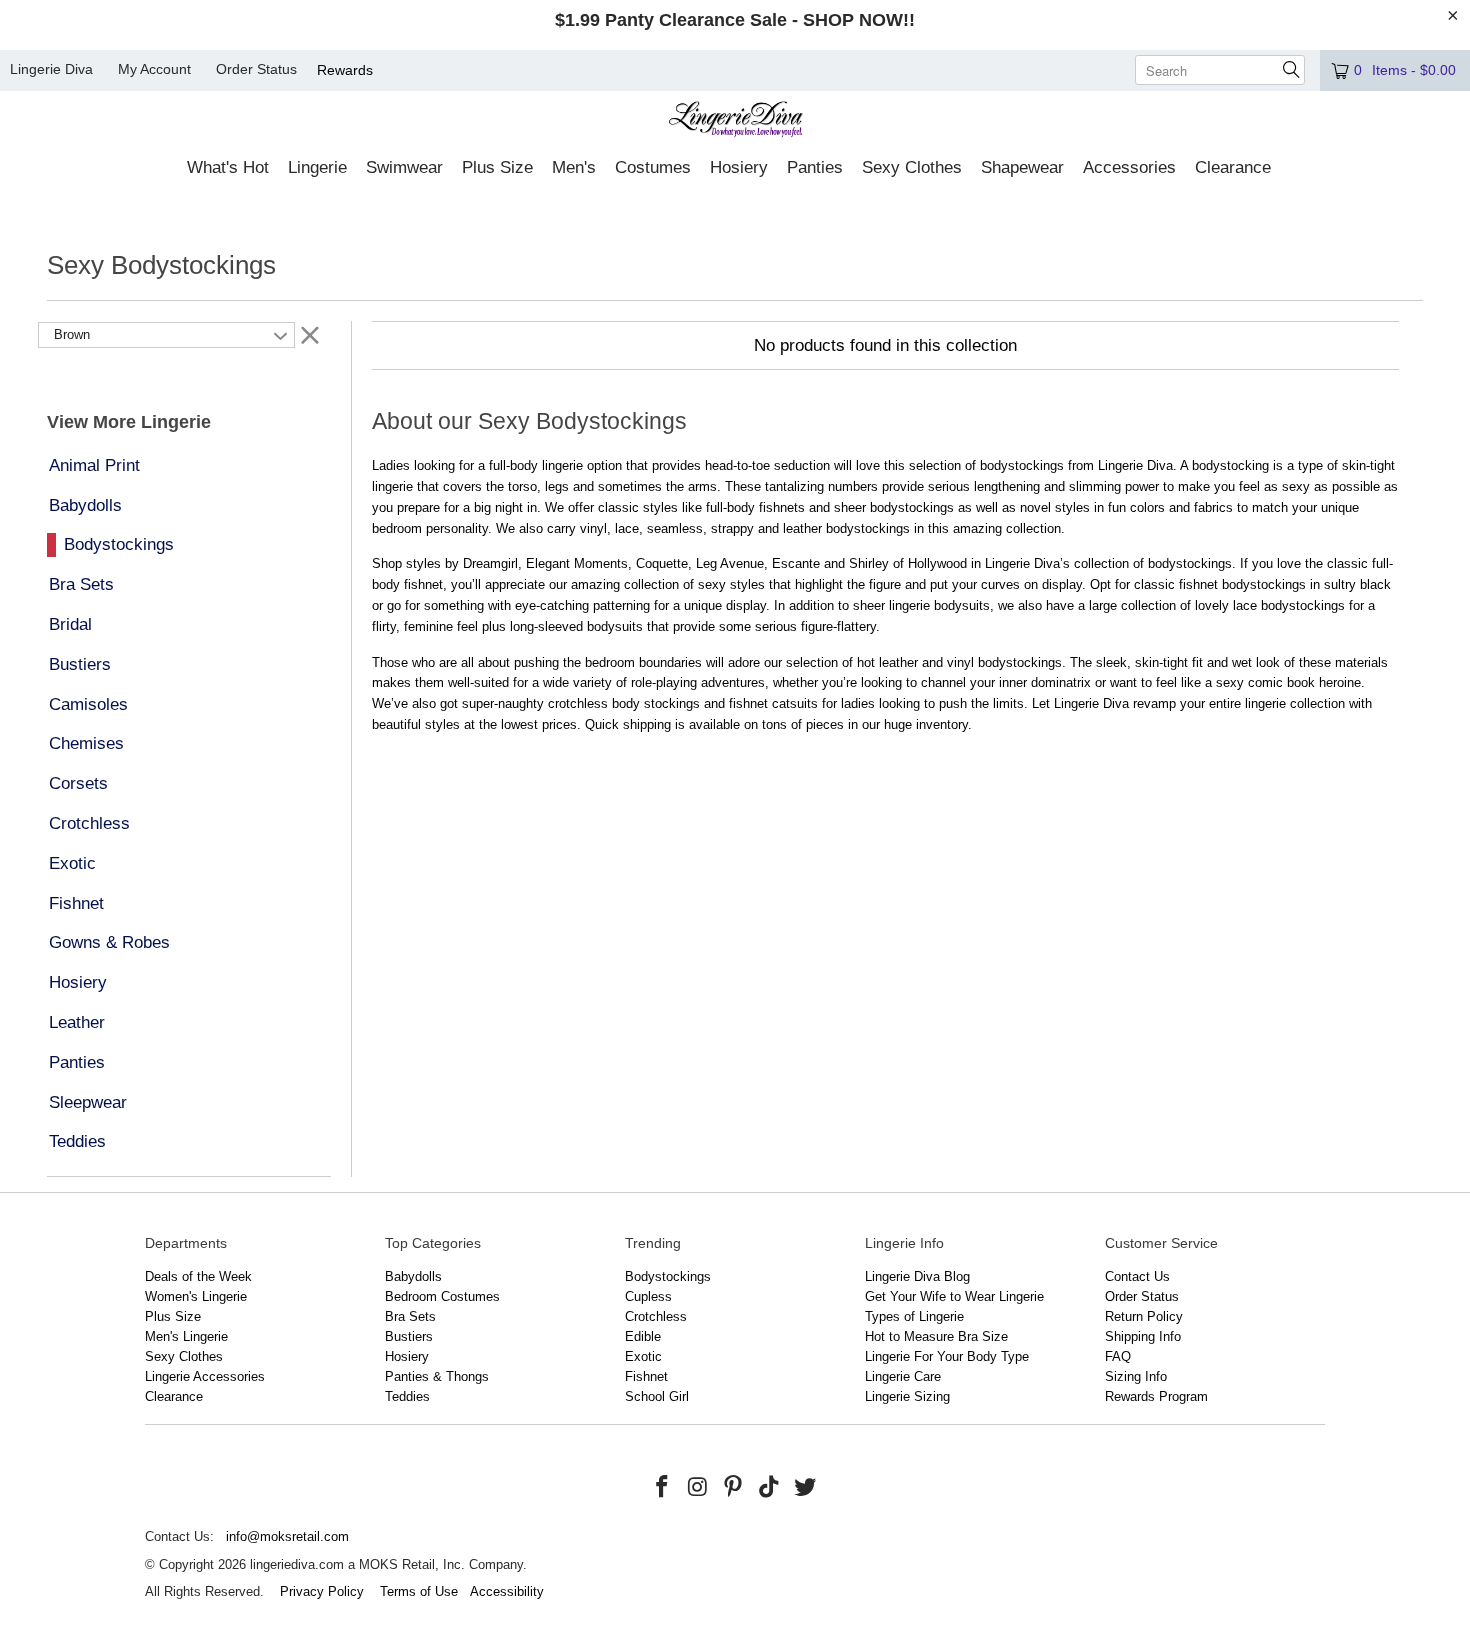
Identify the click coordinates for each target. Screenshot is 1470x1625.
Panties (77, 1062)
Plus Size (173, 1316)
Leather (77, 1022)
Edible (643, 1336)
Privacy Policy (322, 1591)
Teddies (77, 1141)
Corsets (78, 783)
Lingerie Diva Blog (917, 1276)
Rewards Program (1156, 1396)
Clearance (174, 1396)
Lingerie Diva (51, 69)
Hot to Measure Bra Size (936, 1336)
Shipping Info (1143, 1336)
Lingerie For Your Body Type (947, 1356)
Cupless (648, 1296)
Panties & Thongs (437, 1376)
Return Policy (1144, 1316)
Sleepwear (88, 1102)
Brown (72, 334)
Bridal (70, 624)
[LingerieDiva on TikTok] (770, 1488)
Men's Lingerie (186, 1336)
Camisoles (88, 704)
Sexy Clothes (184, 1356)
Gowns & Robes (109, 942)
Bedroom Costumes (442, 1296)
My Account (154, 69)
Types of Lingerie (914, 1316)
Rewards (345, 70)
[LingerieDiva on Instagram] (698, 1488)
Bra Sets (81, 584)
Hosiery (78, 982)
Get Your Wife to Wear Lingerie (954, 1296)
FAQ (1118, 1356)
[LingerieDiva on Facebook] (663, 1488)
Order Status (256, 69)
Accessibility (507, 1591)
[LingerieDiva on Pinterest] (734, 1488)
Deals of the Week (198, 1276)
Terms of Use (419, 1591)
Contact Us (1137, 1276)
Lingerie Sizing (907, 1396)
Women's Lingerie (196, 1296)
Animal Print (94, 465)
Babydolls (85, 505)
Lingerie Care (903, 1376)
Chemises (86, 743)
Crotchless (89, 823)
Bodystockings (119, 544)
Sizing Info (1136, 1376)
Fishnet (76, 903)
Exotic (72, 863)
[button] (228, 169)
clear (310, 334)
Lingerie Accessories (205, 1376)
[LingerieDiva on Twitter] (805, 1488)
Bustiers (80, 664)
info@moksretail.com (287, 1536)
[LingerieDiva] (735, 121)
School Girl (657, 1396)
